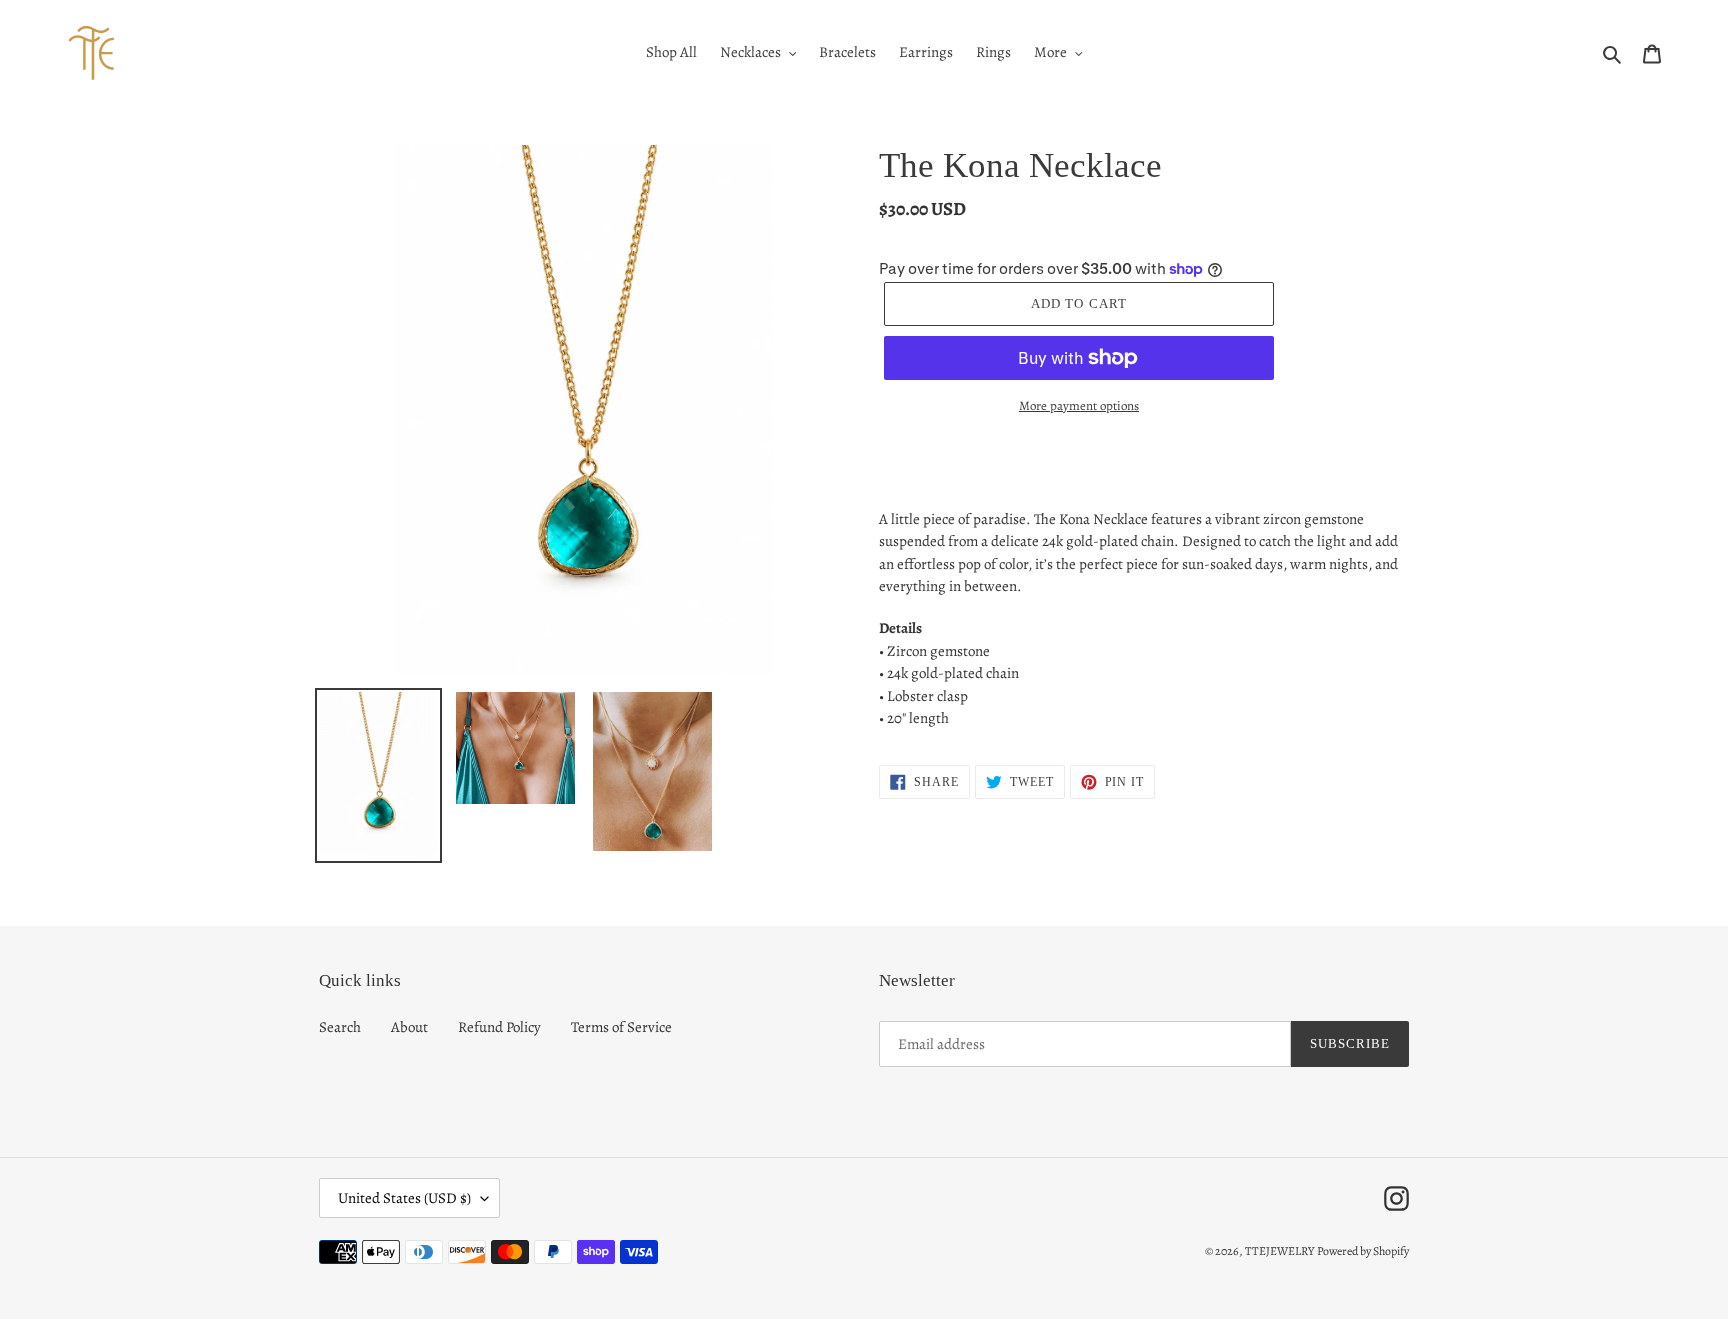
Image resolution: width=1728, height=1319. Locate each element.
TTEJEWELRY (1279, 1251)
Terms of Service (621, 1027)
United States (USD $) (404, 1198)
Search (340, 1027)
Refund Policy (499, 1027)
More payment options (1079, 405)
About (409, 1027)
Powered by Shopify (1363, 1251)
